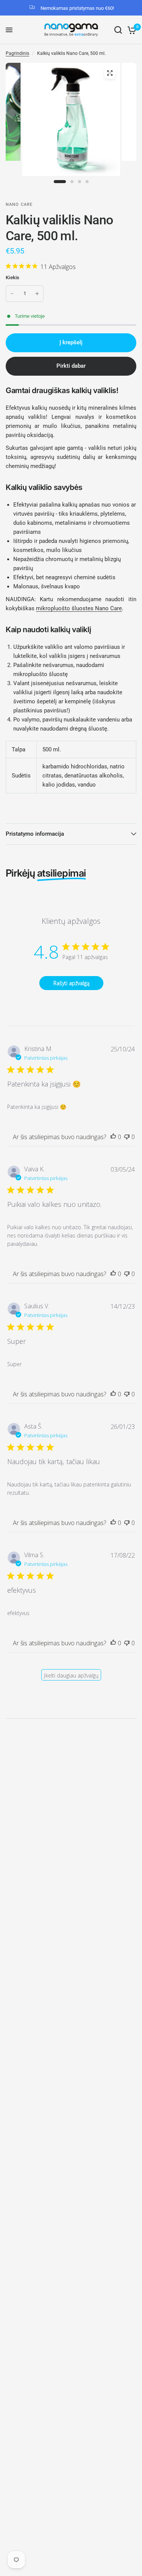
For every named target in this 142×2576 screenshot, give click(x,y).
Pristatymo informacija (35, 834)
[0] (130, 30)
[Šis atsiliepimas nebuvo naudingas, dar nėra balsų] (127, 1137)
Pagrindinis (17, 53)
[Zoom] (110, 73)
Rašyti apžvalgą (71, 983)
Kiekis (13, 277)
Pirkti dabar (71, 366)
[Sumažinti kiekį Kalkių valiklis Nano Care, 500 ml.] (12, 294)
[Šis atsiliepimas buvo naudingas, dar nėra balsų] (113, 1137)
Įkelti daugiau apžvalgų (71, 1675)
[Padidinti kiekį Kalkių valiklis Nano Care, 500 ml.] (37, 294)
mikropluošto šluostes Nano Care (79, 608)
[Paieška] (118, 30)
